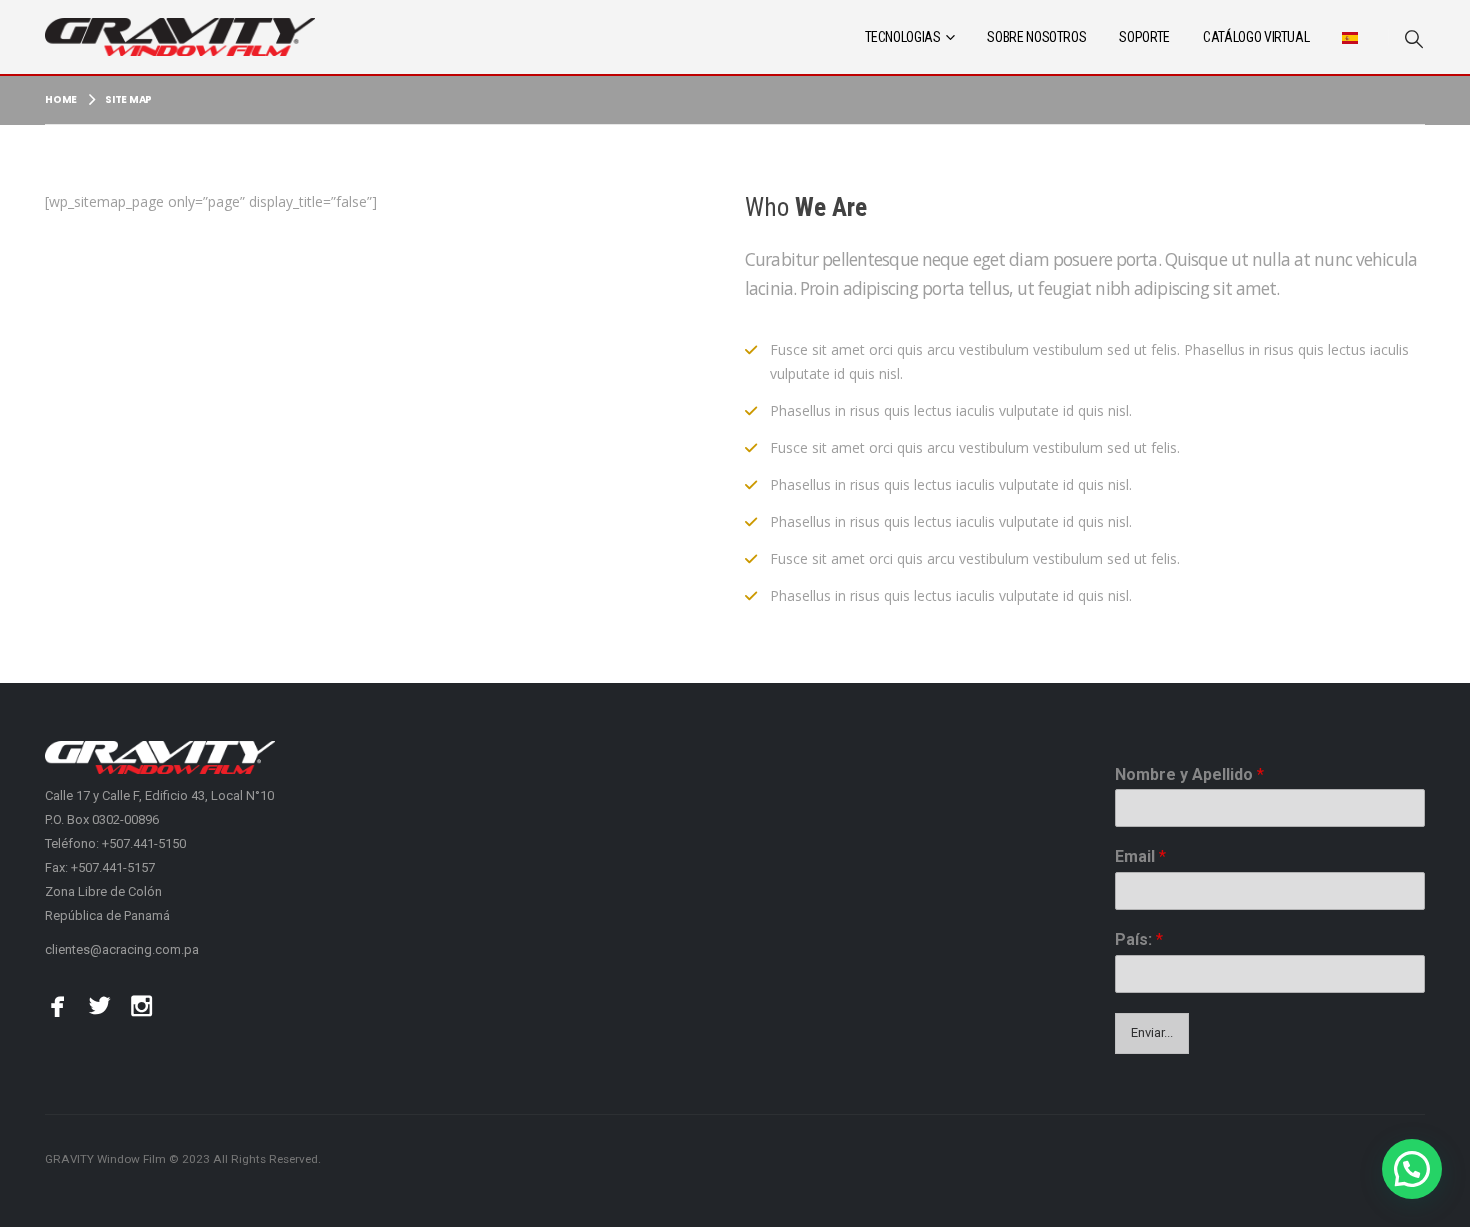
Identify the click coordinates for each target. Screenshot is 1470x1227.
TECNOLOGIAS (903, 37)
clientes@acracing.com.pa (122, 949)
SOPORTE (1144, 37)
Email (1140, 856)
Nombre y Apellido (1189, 774)
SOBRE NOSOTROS (1036, 37)
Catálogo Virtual (1256, 37)
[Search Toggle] (1414, 38)
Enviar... (1152, 1032)
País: (1139, 939)
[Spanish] (1350, 37)
